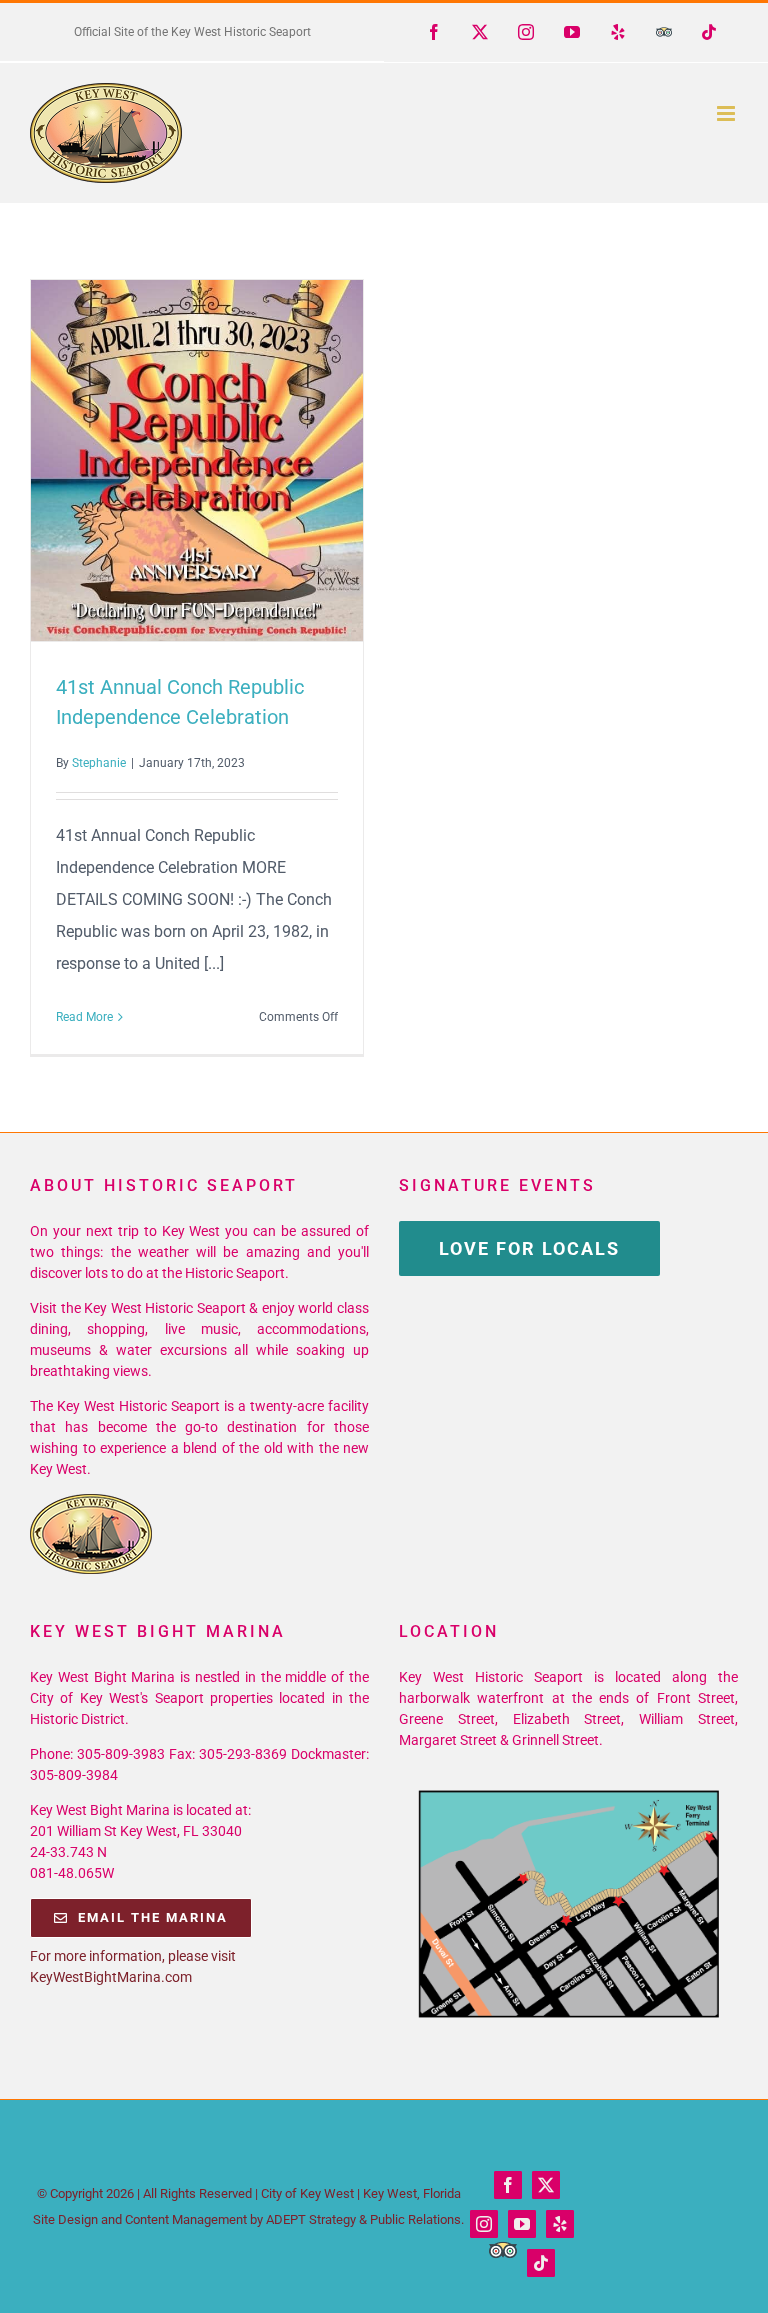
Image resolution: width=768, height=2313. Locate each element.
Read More (84, 1017)
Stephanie (99, 763)
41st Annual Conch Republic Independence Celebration (160, 461)
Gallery (233, 461)
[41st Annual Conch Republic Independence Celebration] (197, 460)
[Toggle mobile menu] (727, 113)
